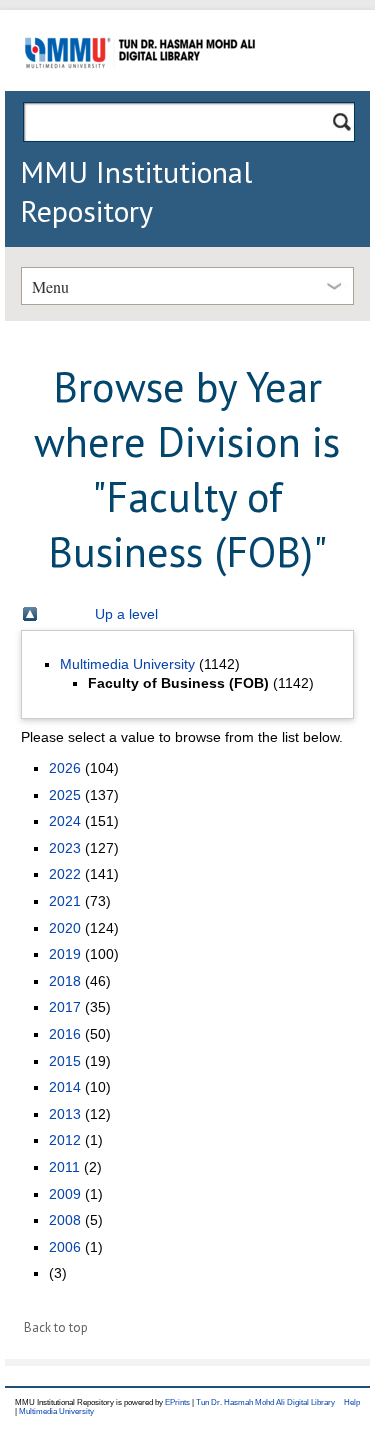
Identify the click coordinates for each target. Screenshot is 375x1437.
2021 (65, 901)
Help (352, 1402)
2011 (64, 1167)
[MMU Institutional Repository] (140, 87)
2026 (65, 768)
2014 (65, 1087)
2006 (65, 1247)
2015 (65, 1061)
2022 (65, 874)
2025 (65, 795)
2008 (65, 1220)
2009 (65, 1194)
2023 (65, 848)
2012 (65, 1140)
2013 (65, 1114)
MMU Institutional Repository (136, 191)
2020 (65, 928)
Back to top (56, 1327)
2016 (65, 1034)
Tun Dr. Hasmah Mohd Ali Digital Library (265, 1402)
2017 (65, 1007)
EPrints (177, 1402)
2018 (65, 981)
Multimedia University (127, 664)
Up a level (126, 614)
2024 (65, 821)
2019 (65, 954)
